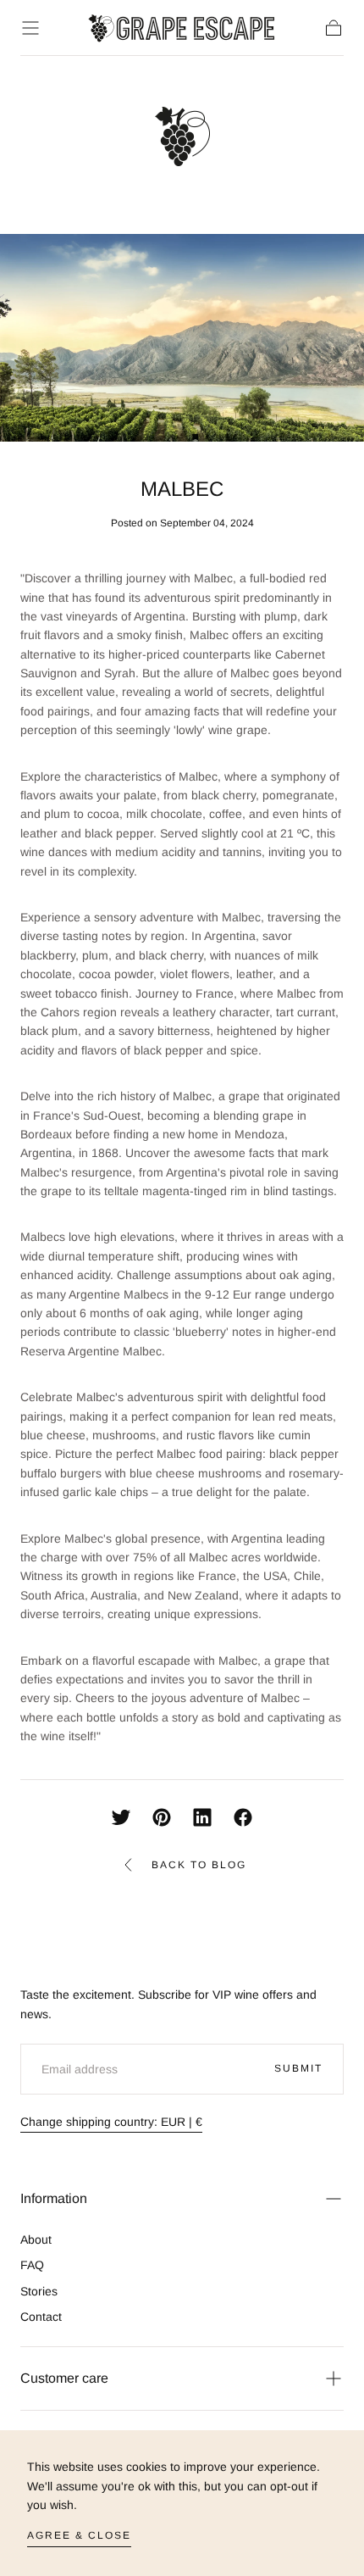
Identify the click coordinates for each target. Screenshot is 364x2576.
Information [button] (54, 2198)
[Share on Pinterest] (162, 1817)
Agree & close (79, 2535)
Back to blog (199, 1865)
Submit (298, 2068)
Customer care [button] (64, 2378)
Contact (41, 2317)
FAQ (32, 2265)
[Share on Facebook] (243, 1817)
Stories (39, 2291)
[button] (30, 28)
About (36, 2239)
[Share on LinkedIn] (202, 1817)
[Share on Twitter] (121, 1817)
